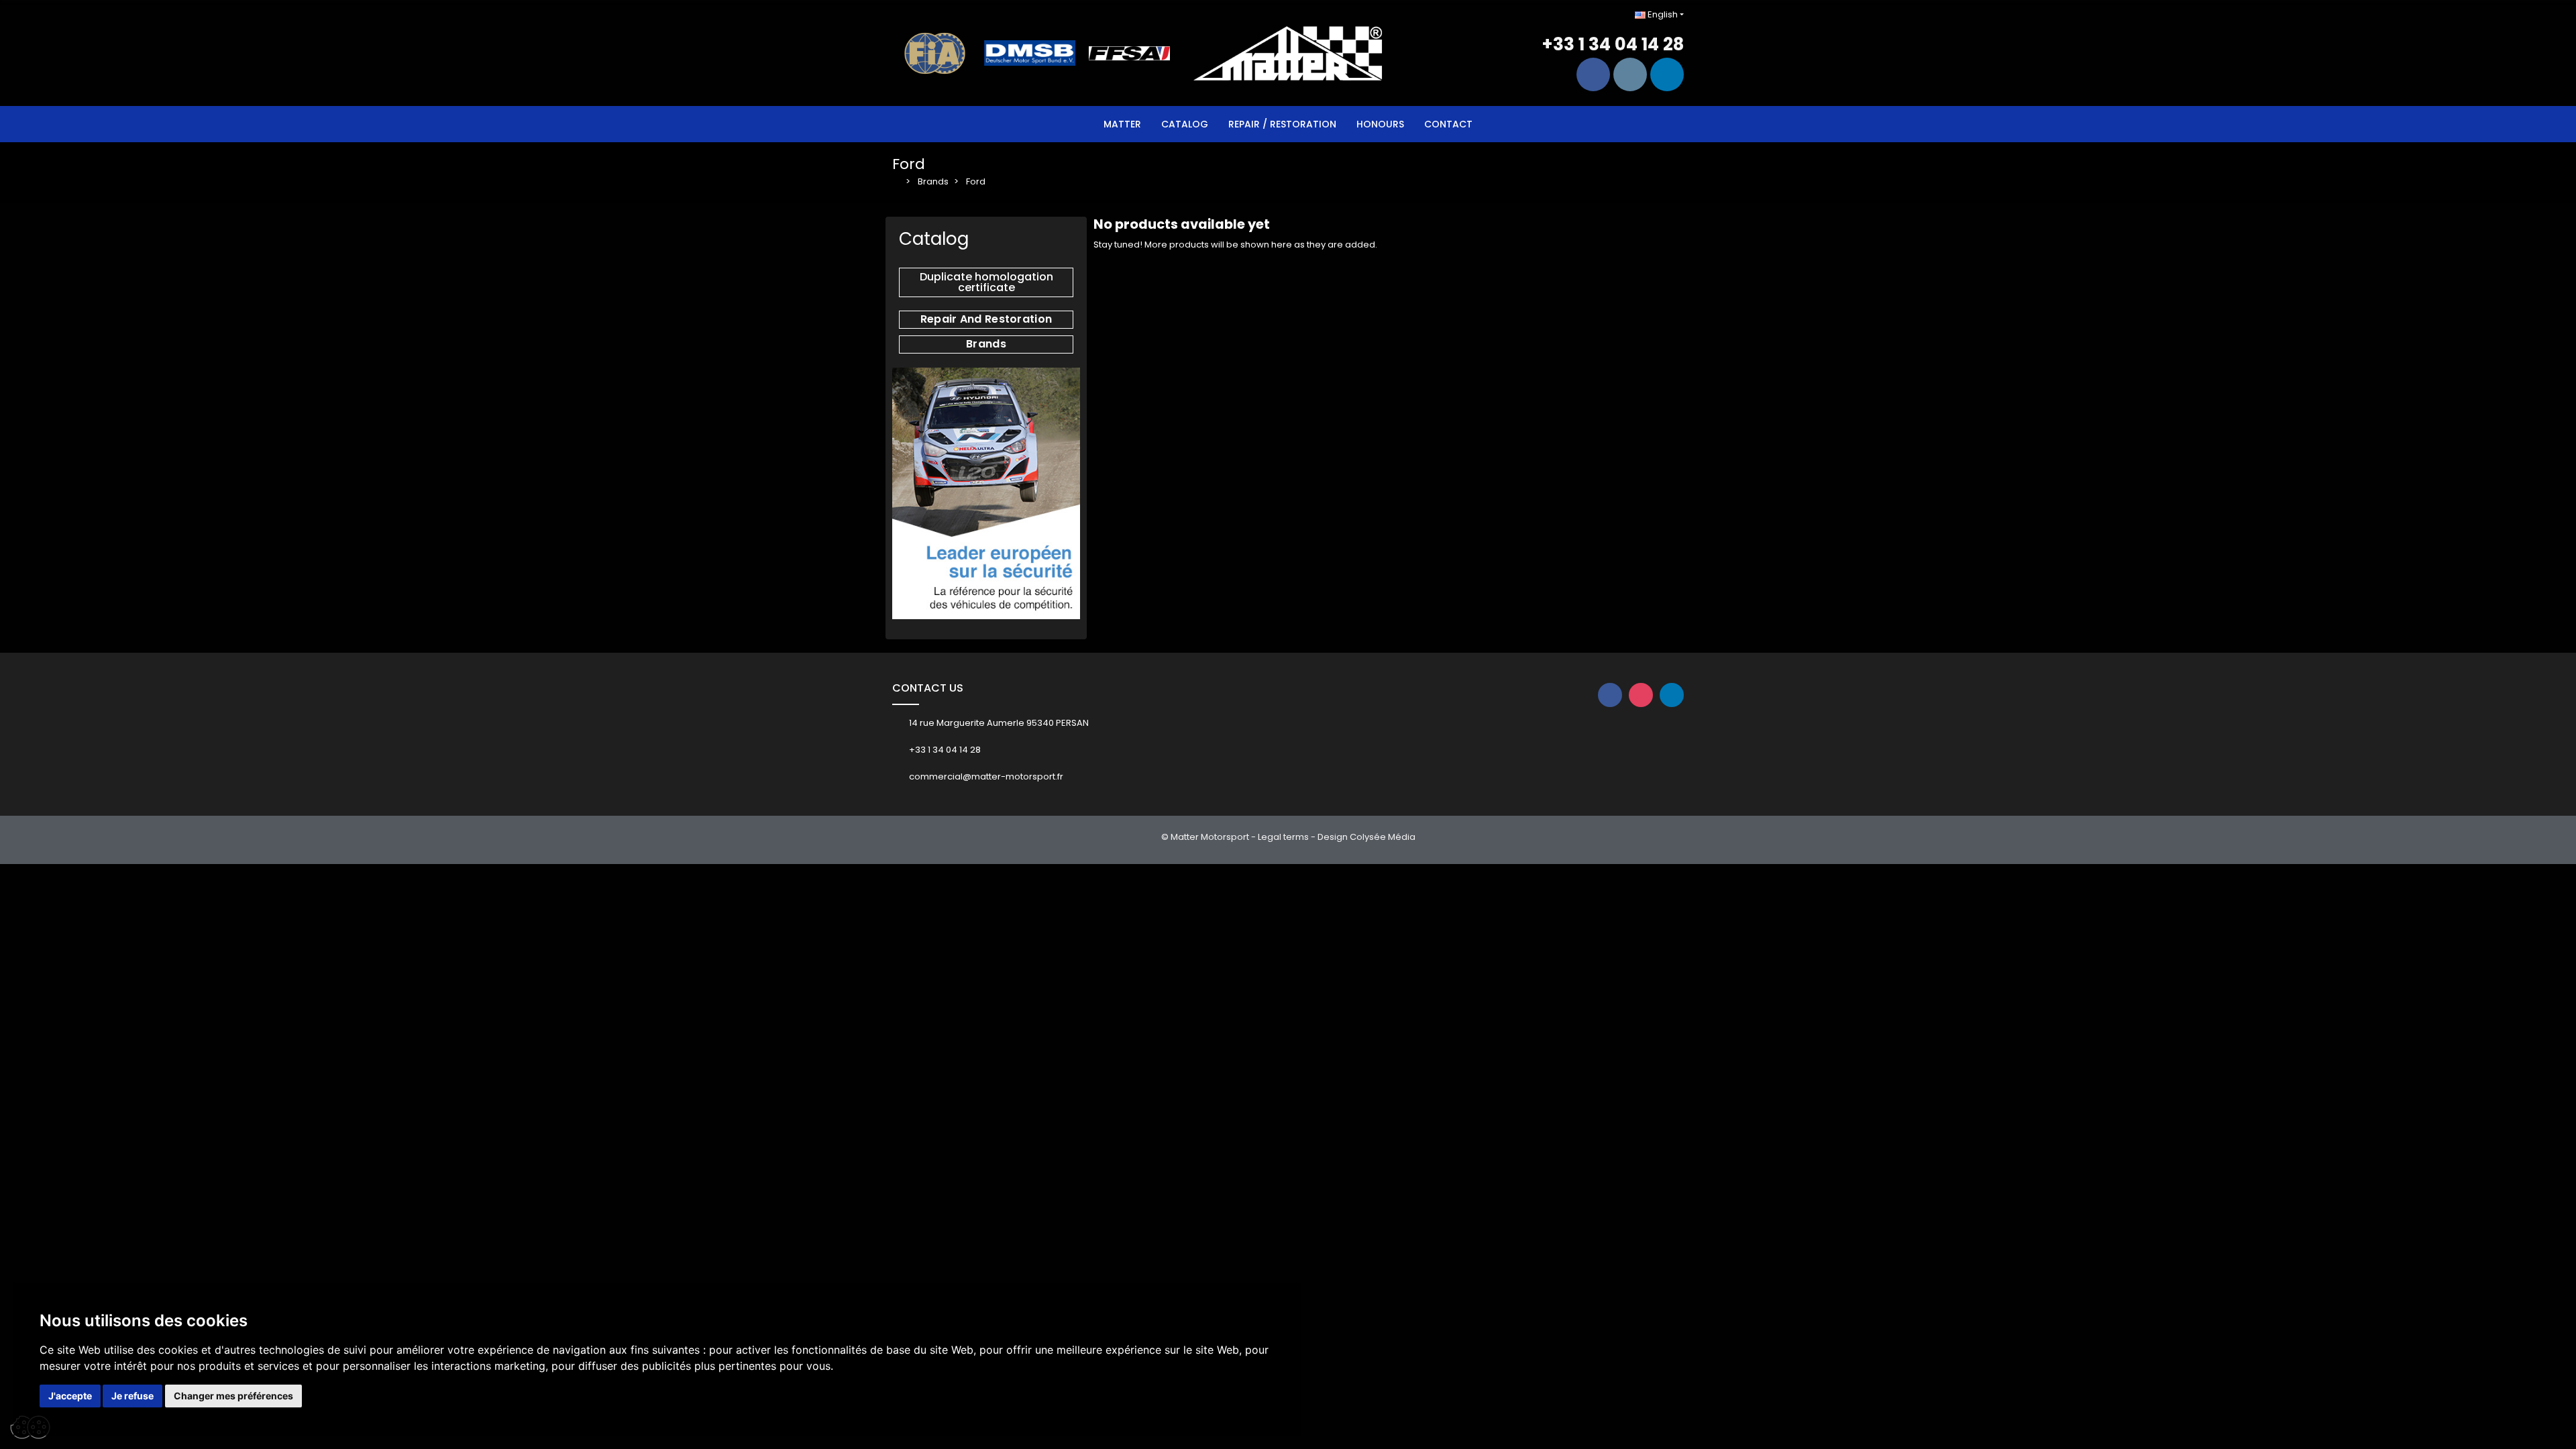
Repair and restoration (986, 319)
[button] (986, 282)
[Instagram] (1630, 74)
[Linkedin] (1667, 74)
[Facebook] (1593, 74)
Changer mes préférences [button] (233, 1396)
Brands (986, 344)
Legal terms (1283, 837)
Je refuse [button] (132, 1396)
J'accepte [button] (70, 1396)
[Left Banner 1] (986, 493)
